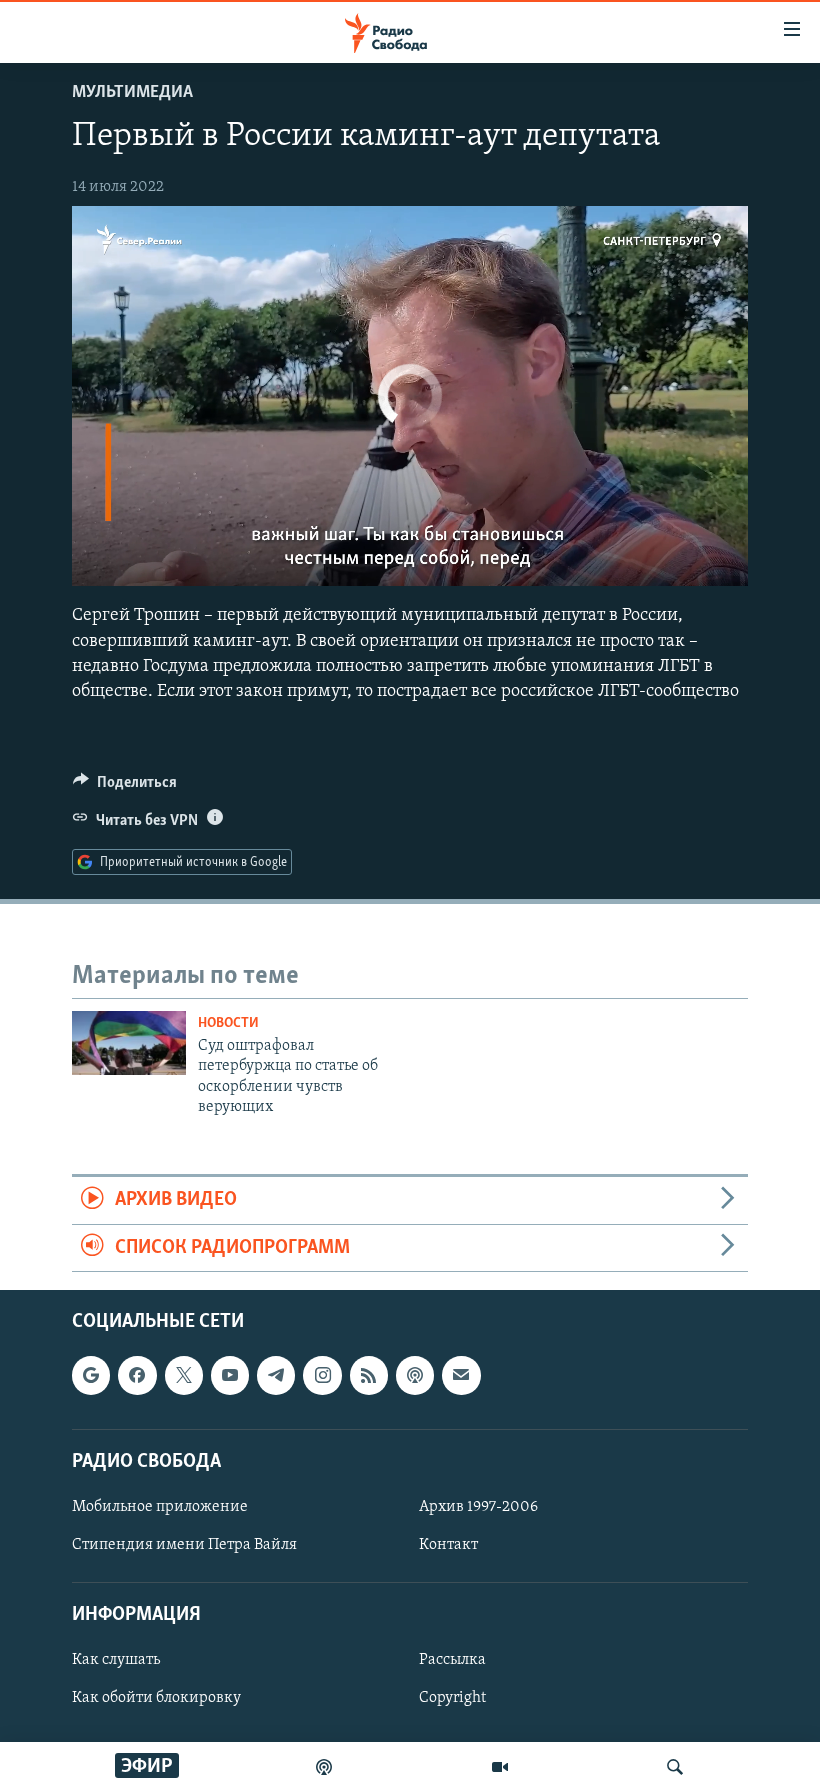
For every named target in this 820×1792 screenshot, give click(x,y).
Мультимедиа (132, 93)
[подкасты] (324, 1767)
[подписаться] (461, 1375)
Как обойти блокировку (156, 1698)
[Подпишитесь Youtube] (230, 1375)
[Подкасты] (415, 1375)
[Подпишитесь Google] (91, 1375)
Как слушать (116, 1660)
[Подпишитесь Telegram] (276, 1375)
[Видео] (500, 1767)
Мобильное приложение (160, 1507)
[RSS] (369, 1375)
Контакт (448, 1545)
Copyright (452, 1698)
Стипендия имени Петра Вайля (184, 1545)
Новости (228, 1023)
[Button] (125, 787)
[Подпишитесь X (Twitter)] (184, 1375)
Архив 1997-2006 (478, 1507)
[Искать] (675, 1767)
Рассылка (452, 1660)
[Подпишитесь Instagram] (322, 1375)
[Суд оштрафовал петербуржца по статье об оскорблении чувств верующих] (129, 1043)
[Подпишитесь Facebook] (137, 1375)
